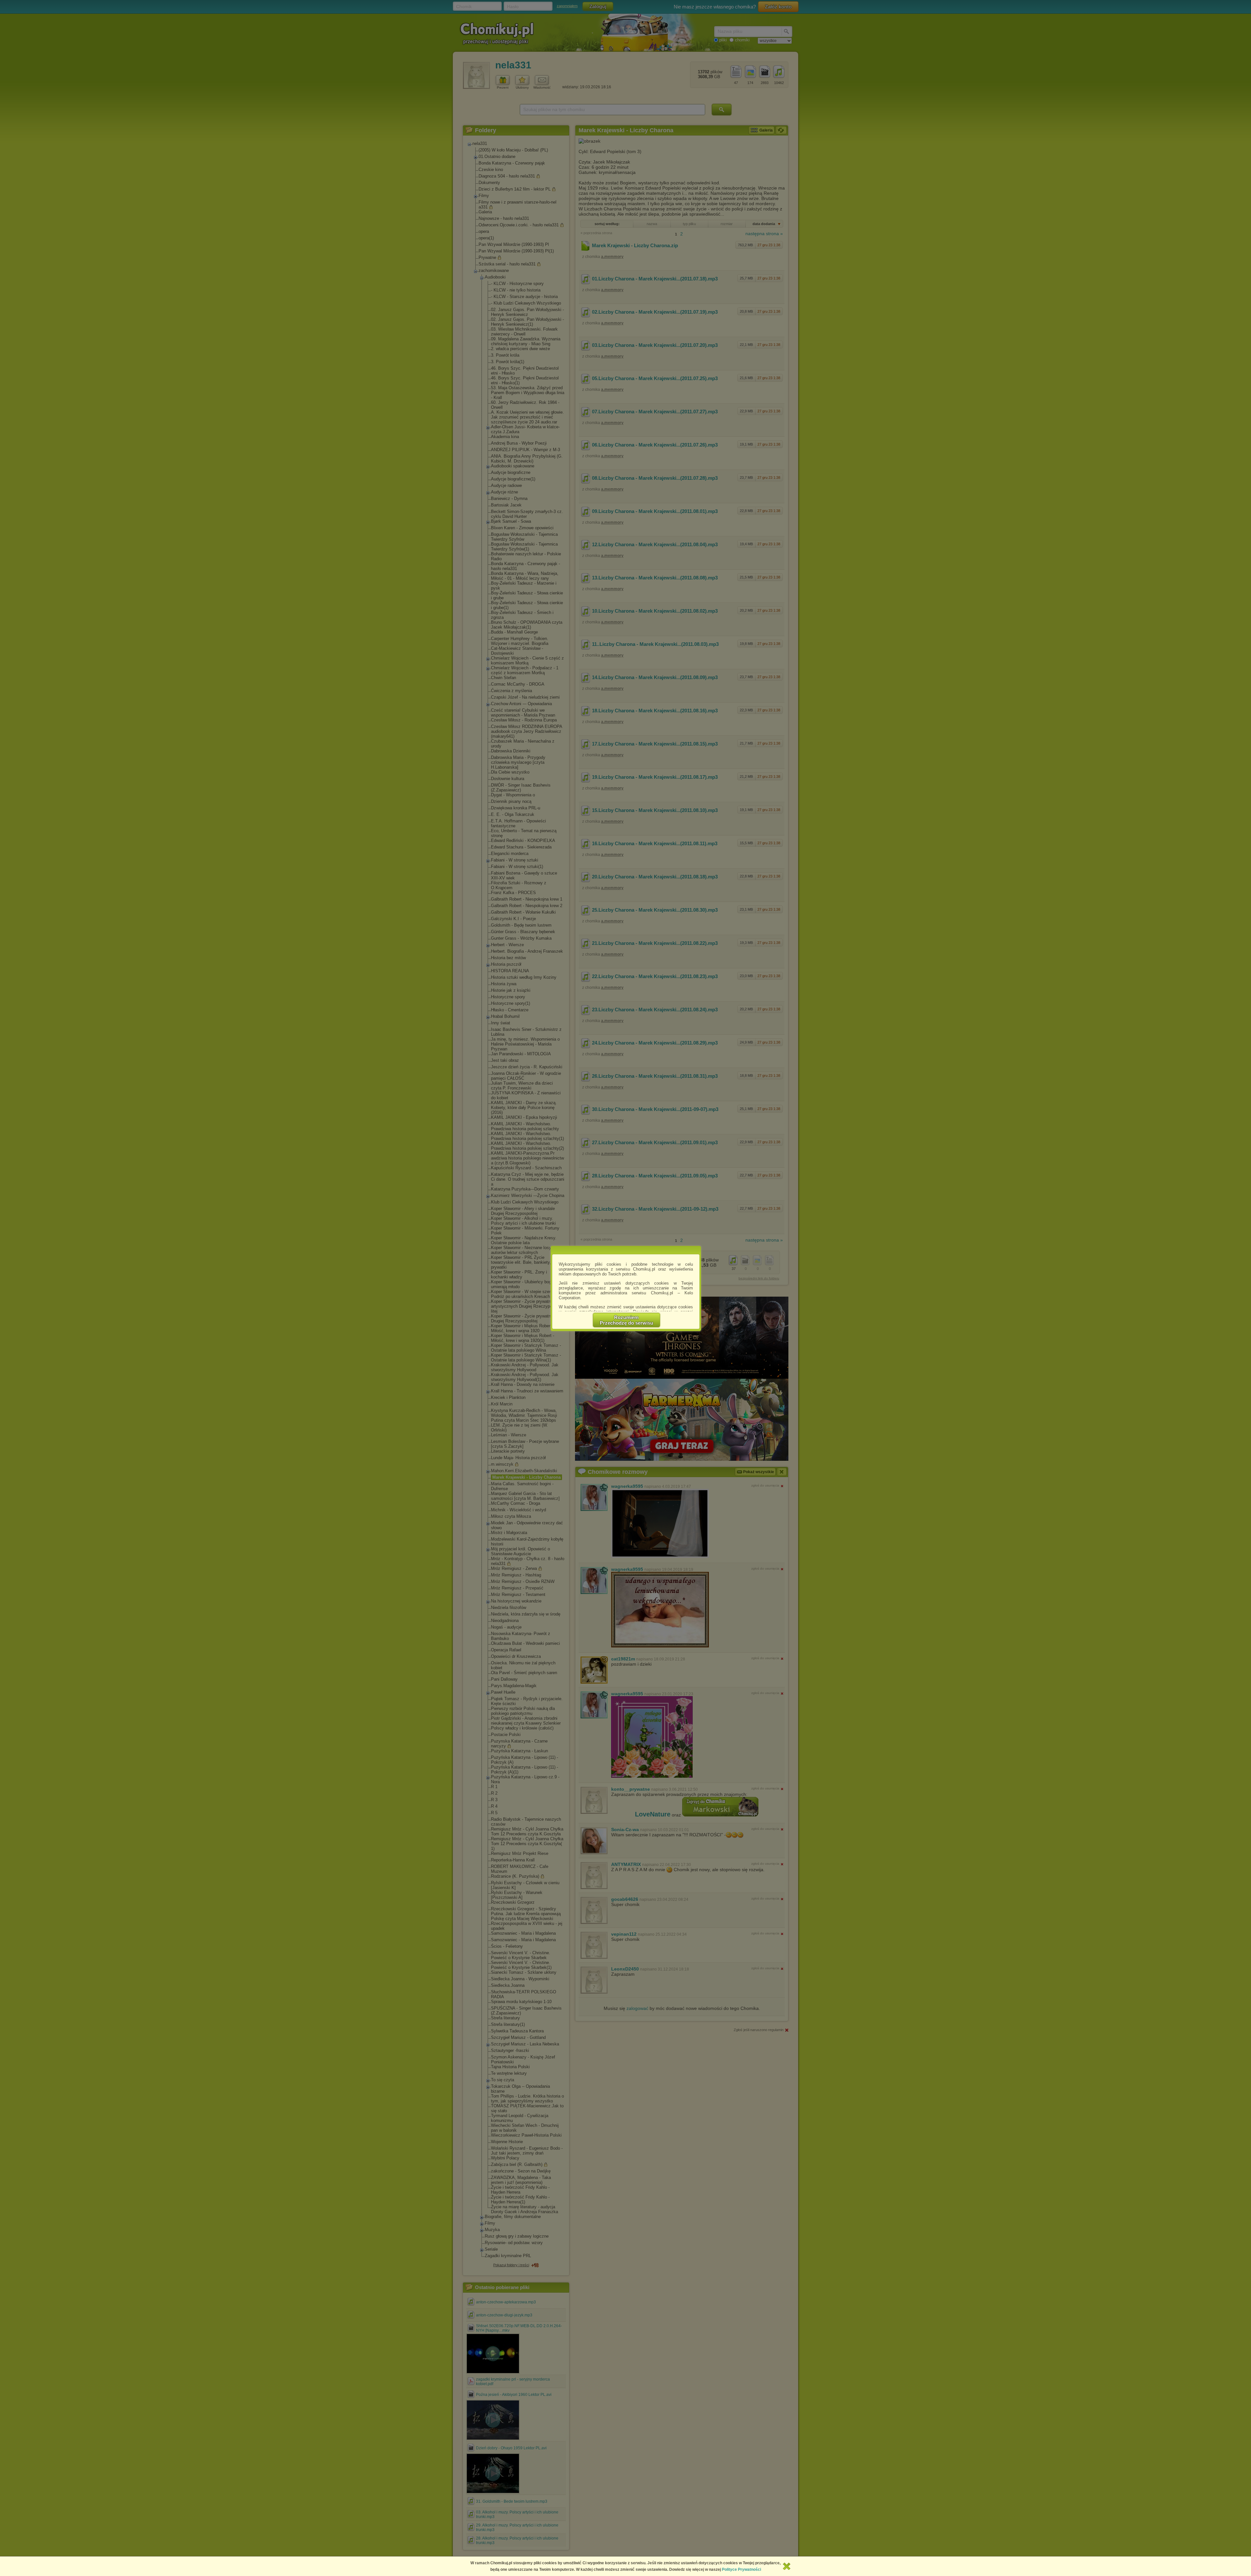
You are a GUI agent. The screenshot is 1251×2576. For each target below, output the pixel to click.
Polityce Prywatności (741, 2569)
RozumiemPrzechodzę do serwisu (626, 1320)
